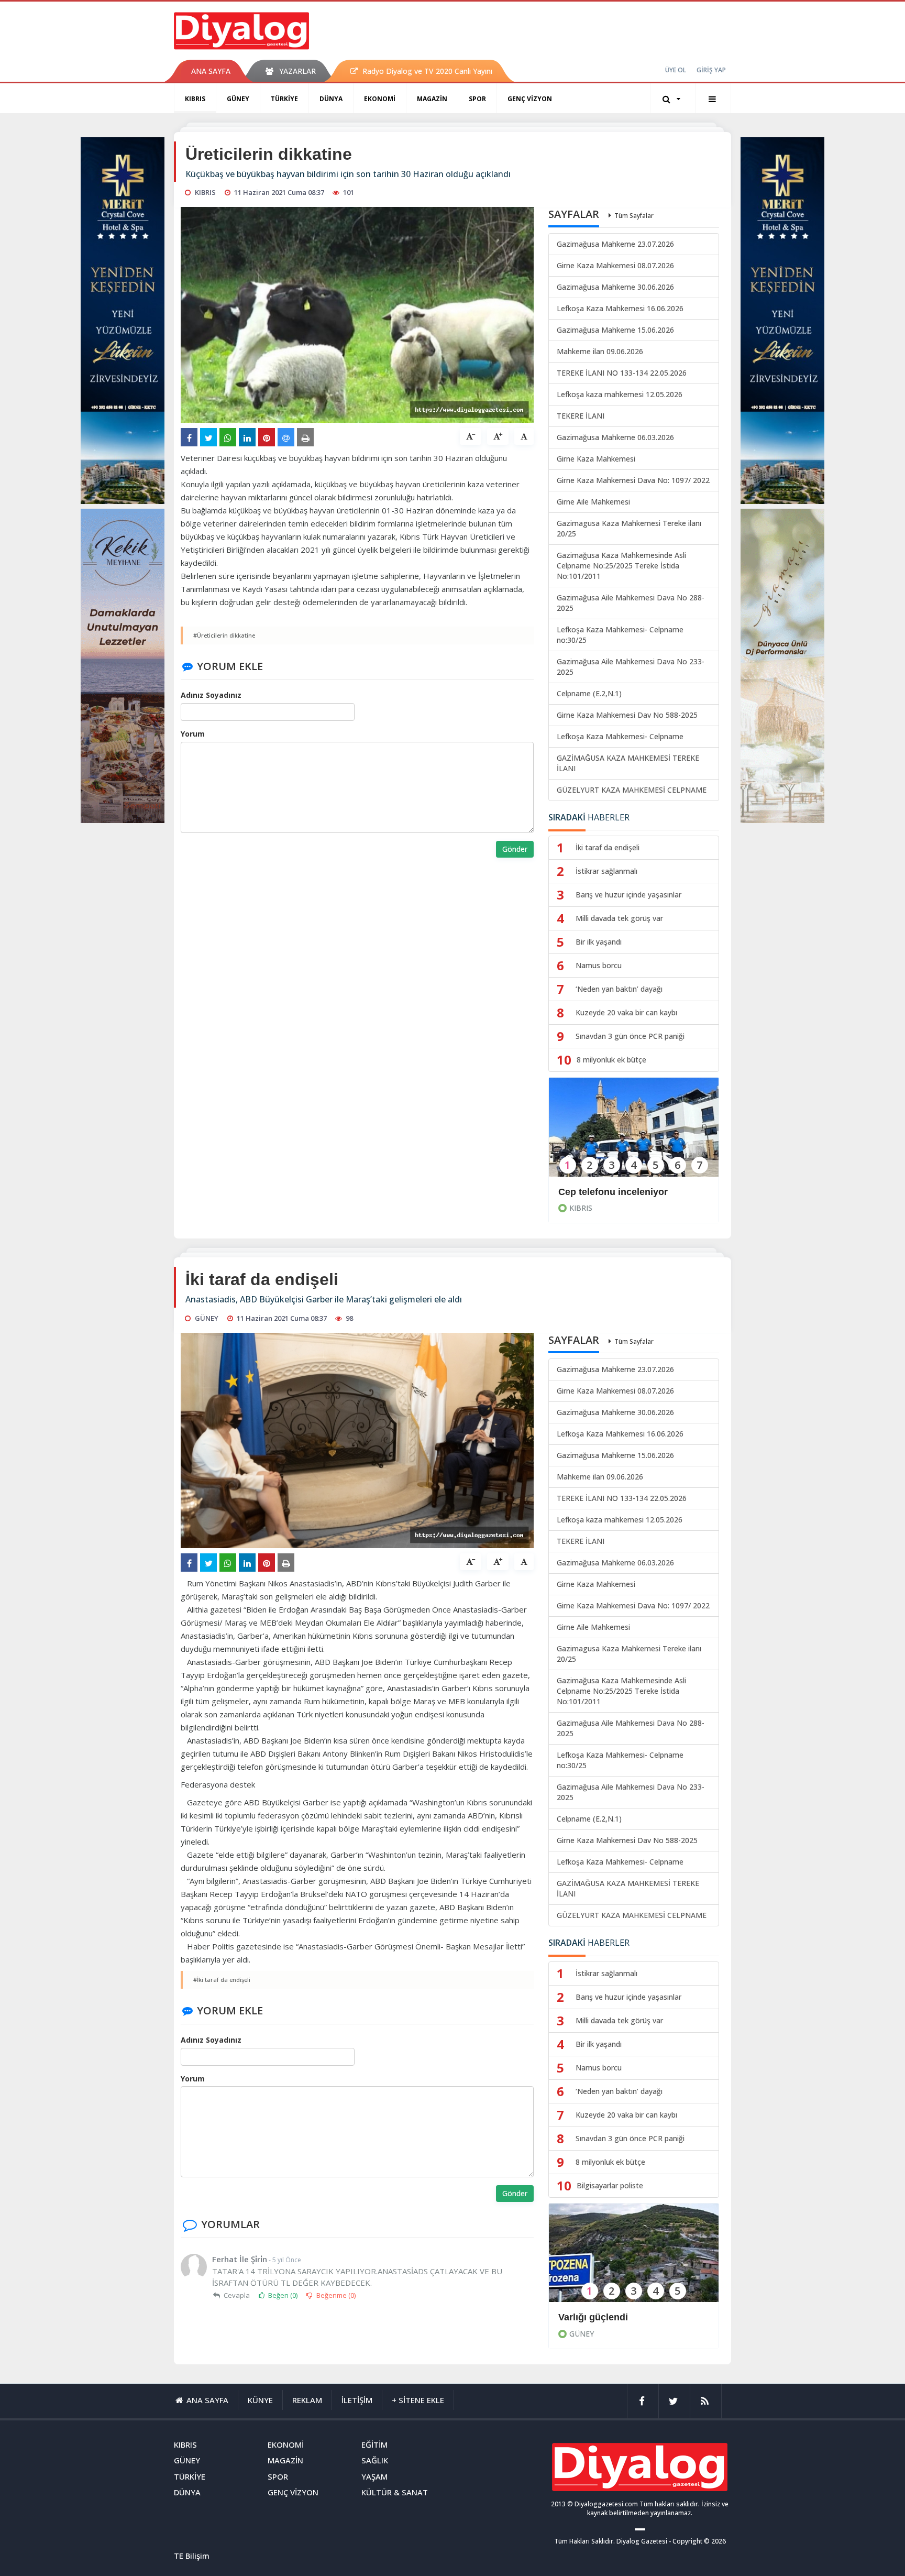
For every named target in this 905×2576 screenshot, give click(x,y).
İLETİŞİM (357, 2400)
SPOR (477, 99)
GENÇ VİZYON (530, 99)
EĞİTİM (374, 2445)
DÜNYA (331, 99)
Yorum (193, 734)
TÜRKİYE (284, 99)
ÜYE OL (676, 70)
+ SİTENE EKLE (418, 2400)
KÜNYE (260, 2400)
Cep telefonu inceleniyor (613, 1192)
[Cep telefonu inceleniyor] (634, 1134)
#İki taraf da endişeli (222, 1980)
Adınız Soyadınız (211, 695)
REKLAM (307, 2400)
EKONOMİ (380, 99)
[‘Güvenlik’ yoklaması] (634, 2260)
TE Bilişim (192, 2556)
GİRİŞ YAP (711, 70)
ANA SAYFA (211, 71)
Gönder (515, 849)
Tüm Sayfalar (634, 216)
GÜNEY (238, 99)
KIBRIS (195, 99)
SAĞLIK (375, 2460)
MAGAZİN (432, 99)
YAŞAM (374, 2476)
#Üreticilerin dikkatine (224, 635)
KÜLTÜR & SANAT (395, 2492)
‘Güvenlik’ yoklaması (605, 2317)
